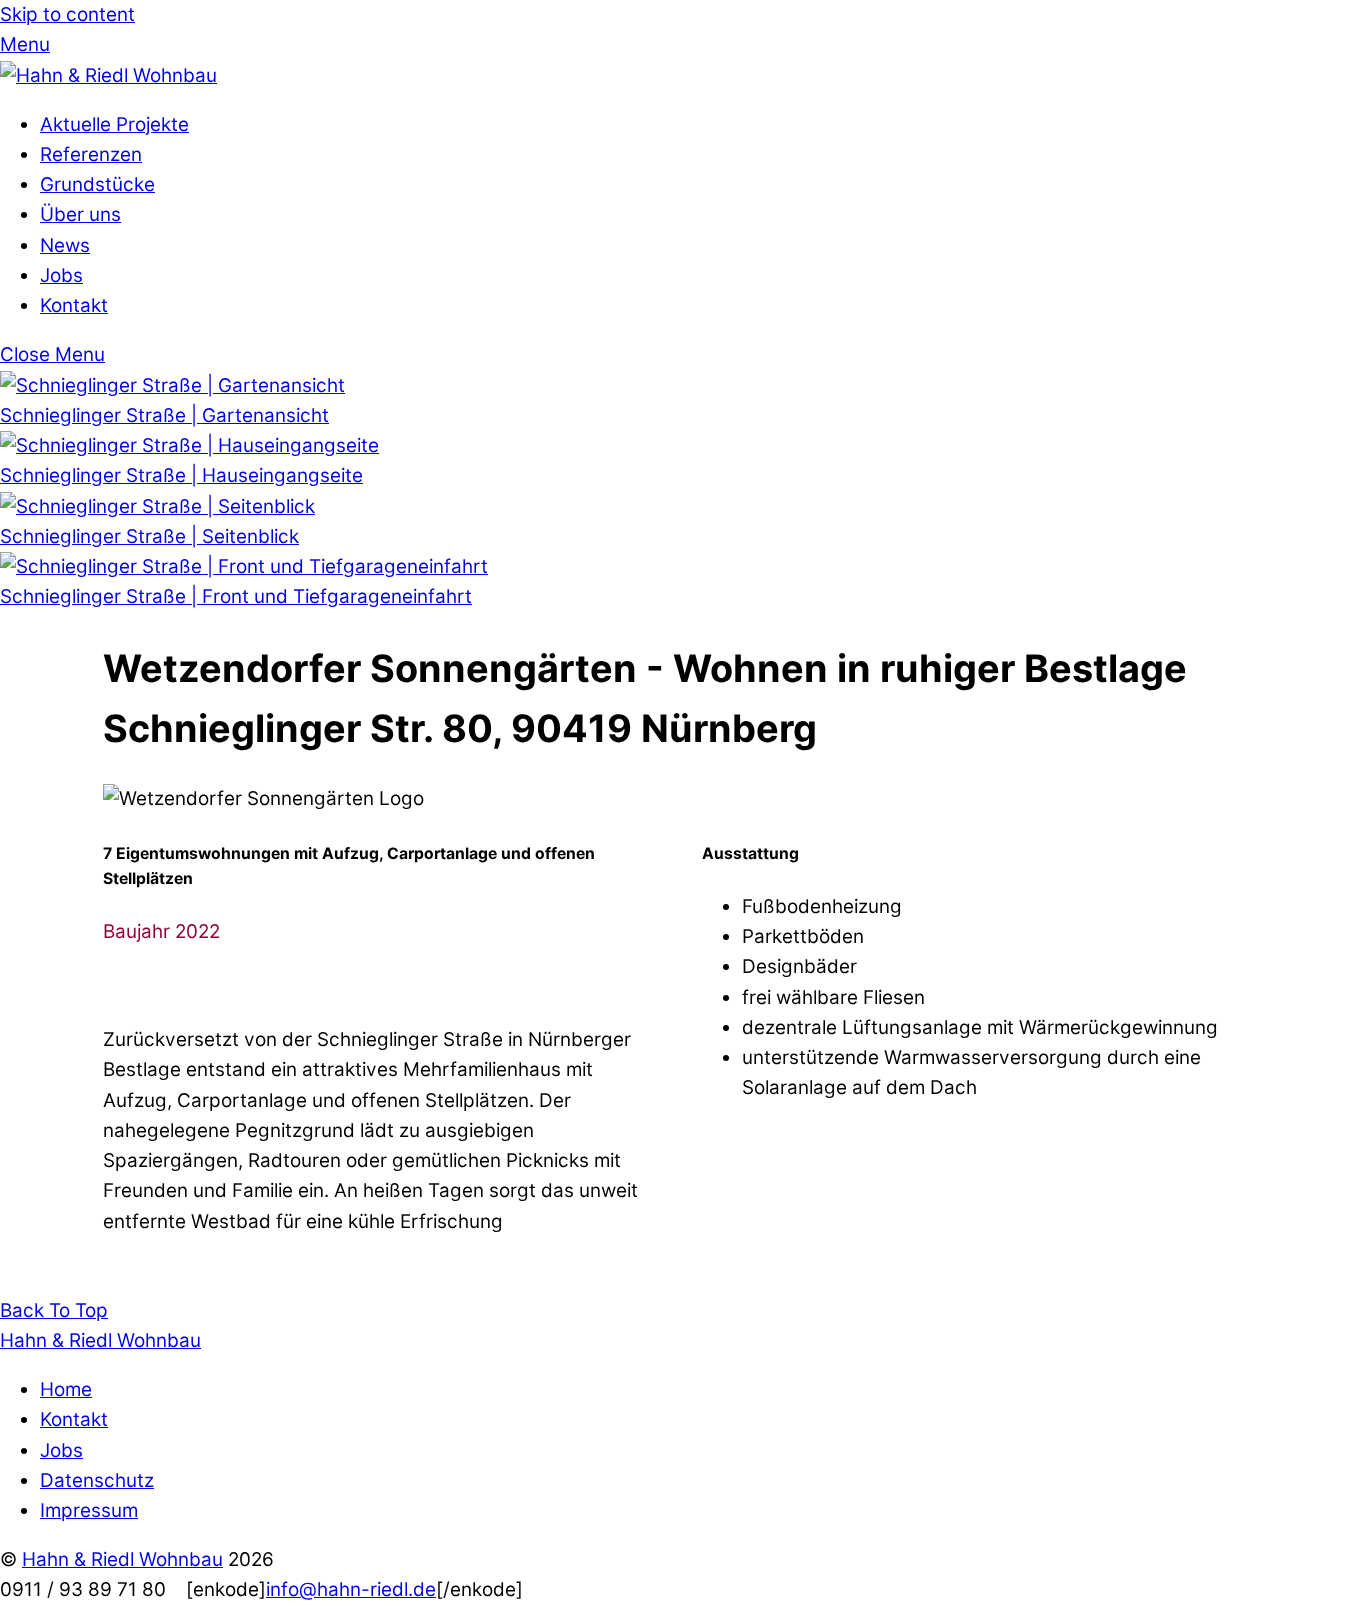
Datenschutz (97, 1480)
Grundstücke (97, 184)
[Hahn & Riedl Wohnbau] (108, 75)
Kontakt (74, 305)
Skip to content (67, 14)
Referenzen (91, 154)
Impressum (89, 1510)
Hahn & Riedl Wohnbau (122, 1559)
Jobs (61, 275)
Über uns (80, 214)
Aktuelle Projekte (114, 124)
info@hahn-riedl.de (351, 1589)
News (65, 245)
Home (66, 1389)
